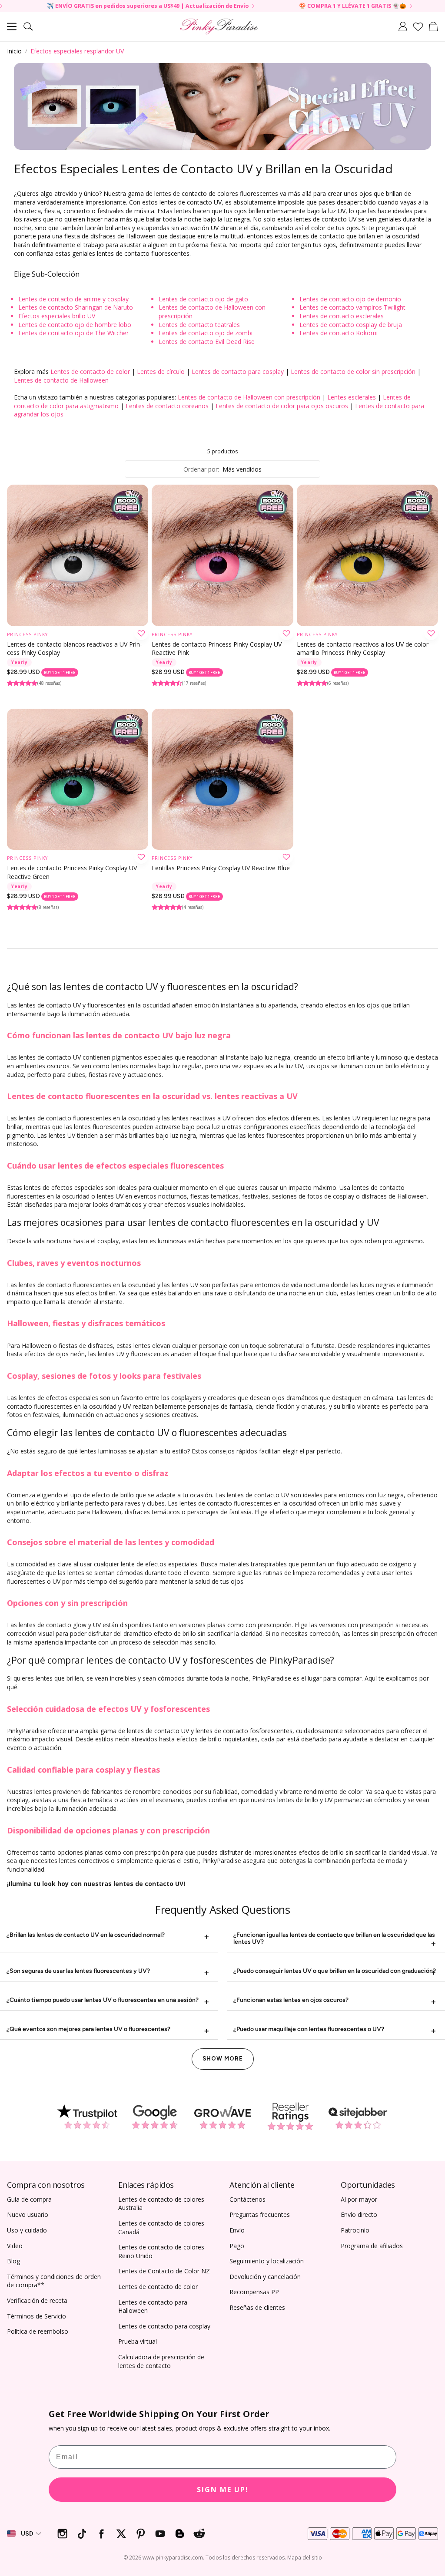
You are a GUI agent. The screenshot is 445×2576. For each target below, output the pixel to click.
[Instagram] (62, 2534)
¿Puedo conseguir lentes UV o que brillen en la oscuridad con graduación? (335, 1971)
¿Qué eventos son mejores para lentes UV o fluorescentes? (88, 2029)
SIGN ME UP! (223, 2490)
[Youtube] (160, 2534)
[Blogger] (180, 2534)
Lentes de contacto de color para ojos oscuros (282, 406)
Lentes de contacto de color (90, 372)
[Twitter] (121, 2534)
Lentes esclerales (352, 397)
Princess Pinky (27, 634)
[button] (12, 26)
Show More (223, 2059)
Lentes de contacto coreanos (167, 406)
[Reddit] (199, 2534)
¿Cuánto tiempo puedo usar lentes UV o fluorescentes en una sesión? (103, 2000)
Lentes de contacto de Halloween (61, 380)
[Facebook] (101, 2534)
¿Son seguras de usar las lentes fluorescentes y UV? (78, 1971)
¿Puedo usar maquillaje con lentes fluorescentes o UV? (309, 2029)
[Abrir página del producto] (78, 555)
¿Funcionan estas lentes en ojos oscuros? (291, 2000)
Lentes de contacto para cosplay (238, 372)
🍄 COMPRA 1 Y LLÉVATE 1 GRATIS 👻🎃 (276, 6)
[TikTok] (82, 2534)
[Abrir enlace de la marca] (87, 2117)
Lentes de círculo (161, 372)
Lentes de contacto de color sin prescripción (353, 372)
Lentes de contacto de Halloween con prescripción (249, 397)
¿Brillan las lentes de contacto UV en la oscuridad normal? (86, 1935)
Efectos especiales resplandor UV (77, 51)
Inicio (14, 51)
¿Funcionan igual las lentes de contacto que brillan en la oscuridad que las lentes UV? (334, 1938)
